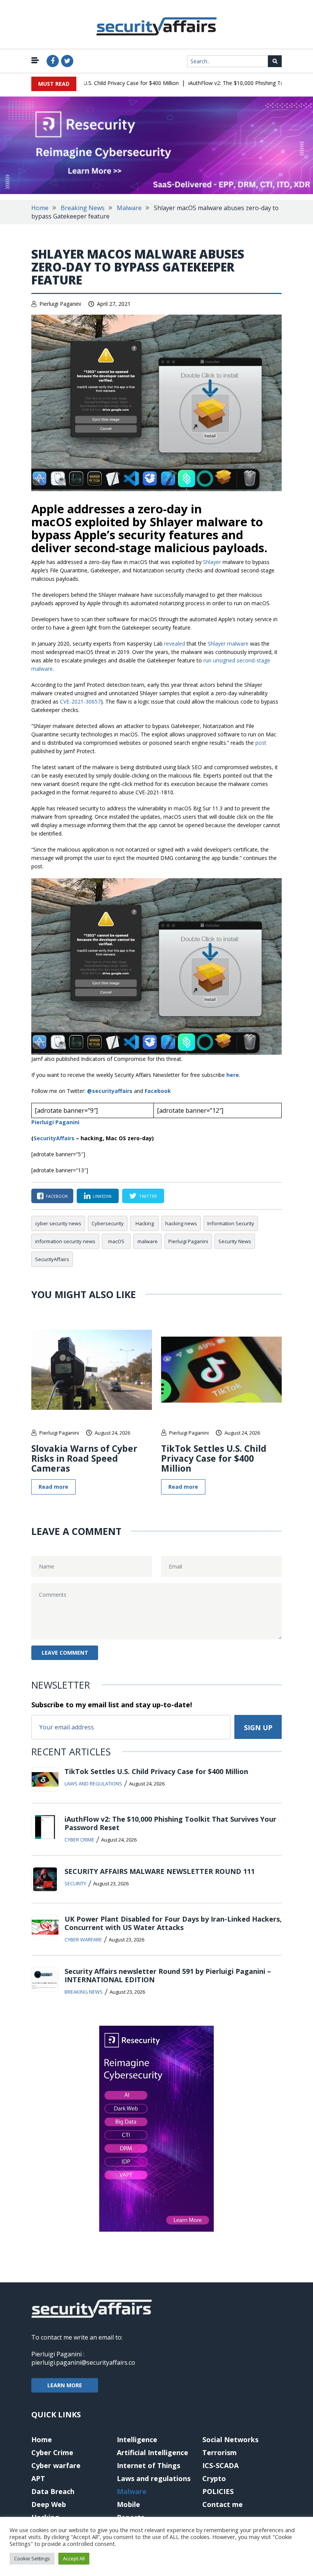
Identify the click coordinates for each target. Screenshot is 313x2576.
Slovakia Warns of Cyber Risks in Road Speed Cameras (84, 1458)
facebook (57, 1196)
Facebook (158, 1091)
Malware (129, 208)
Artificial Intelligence (152, 2452)
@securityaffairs (110, 1091)
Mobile (128, 2504)
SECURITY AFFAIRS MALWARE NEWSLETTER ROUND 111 (160, 1871)
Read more (53, 1487)
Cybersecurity (108, 1223)
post (261, 743)
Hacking (145, 1223)
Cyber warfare (83, 1940)
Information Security (231, 1223)
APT (38, 2478)
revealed (175, 644)
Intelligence (137, 2439)
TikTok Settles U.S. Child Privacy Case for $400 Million (92, 83)
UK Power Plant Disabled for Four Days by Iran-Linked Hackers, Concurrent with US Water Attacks (173, 1923)
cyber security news (58, 1223)
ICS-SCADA (220, 2465)
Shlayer (212, 562)
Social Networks (230, 2439)
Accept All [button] (74, 2558)
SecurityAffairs (52, 1259)
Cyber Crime (79, 1840)
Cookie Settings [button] (32, 2558)
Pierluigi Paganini (60, 304)
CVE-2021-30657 (80, 701)
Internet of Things (148, 2465)
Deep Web (49, 2504)
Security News (235, 1241)
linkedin (102, 1196)
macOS (116, 1241)
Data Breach (53, 2491)
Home (40, 208)
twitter (148, 1196)
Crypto (214, 2478)
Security (75, 1883)
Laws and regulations (93, 1784)
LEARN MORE (65, 2385)
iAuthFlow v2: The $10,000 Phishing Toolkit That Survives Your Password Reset (170, 1823)
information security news (65, 1241)
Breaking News (83, 208)
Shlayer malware (228, 644)
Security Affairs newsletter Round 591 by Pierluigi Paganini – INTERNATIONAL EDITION (168, 1975)
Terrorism (219, 2452)
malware (148, 1241)
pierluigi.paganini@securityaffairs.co (83, 2362)
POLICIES (218, 2491)
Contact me (223, 2504)
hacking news (181, 1223)
